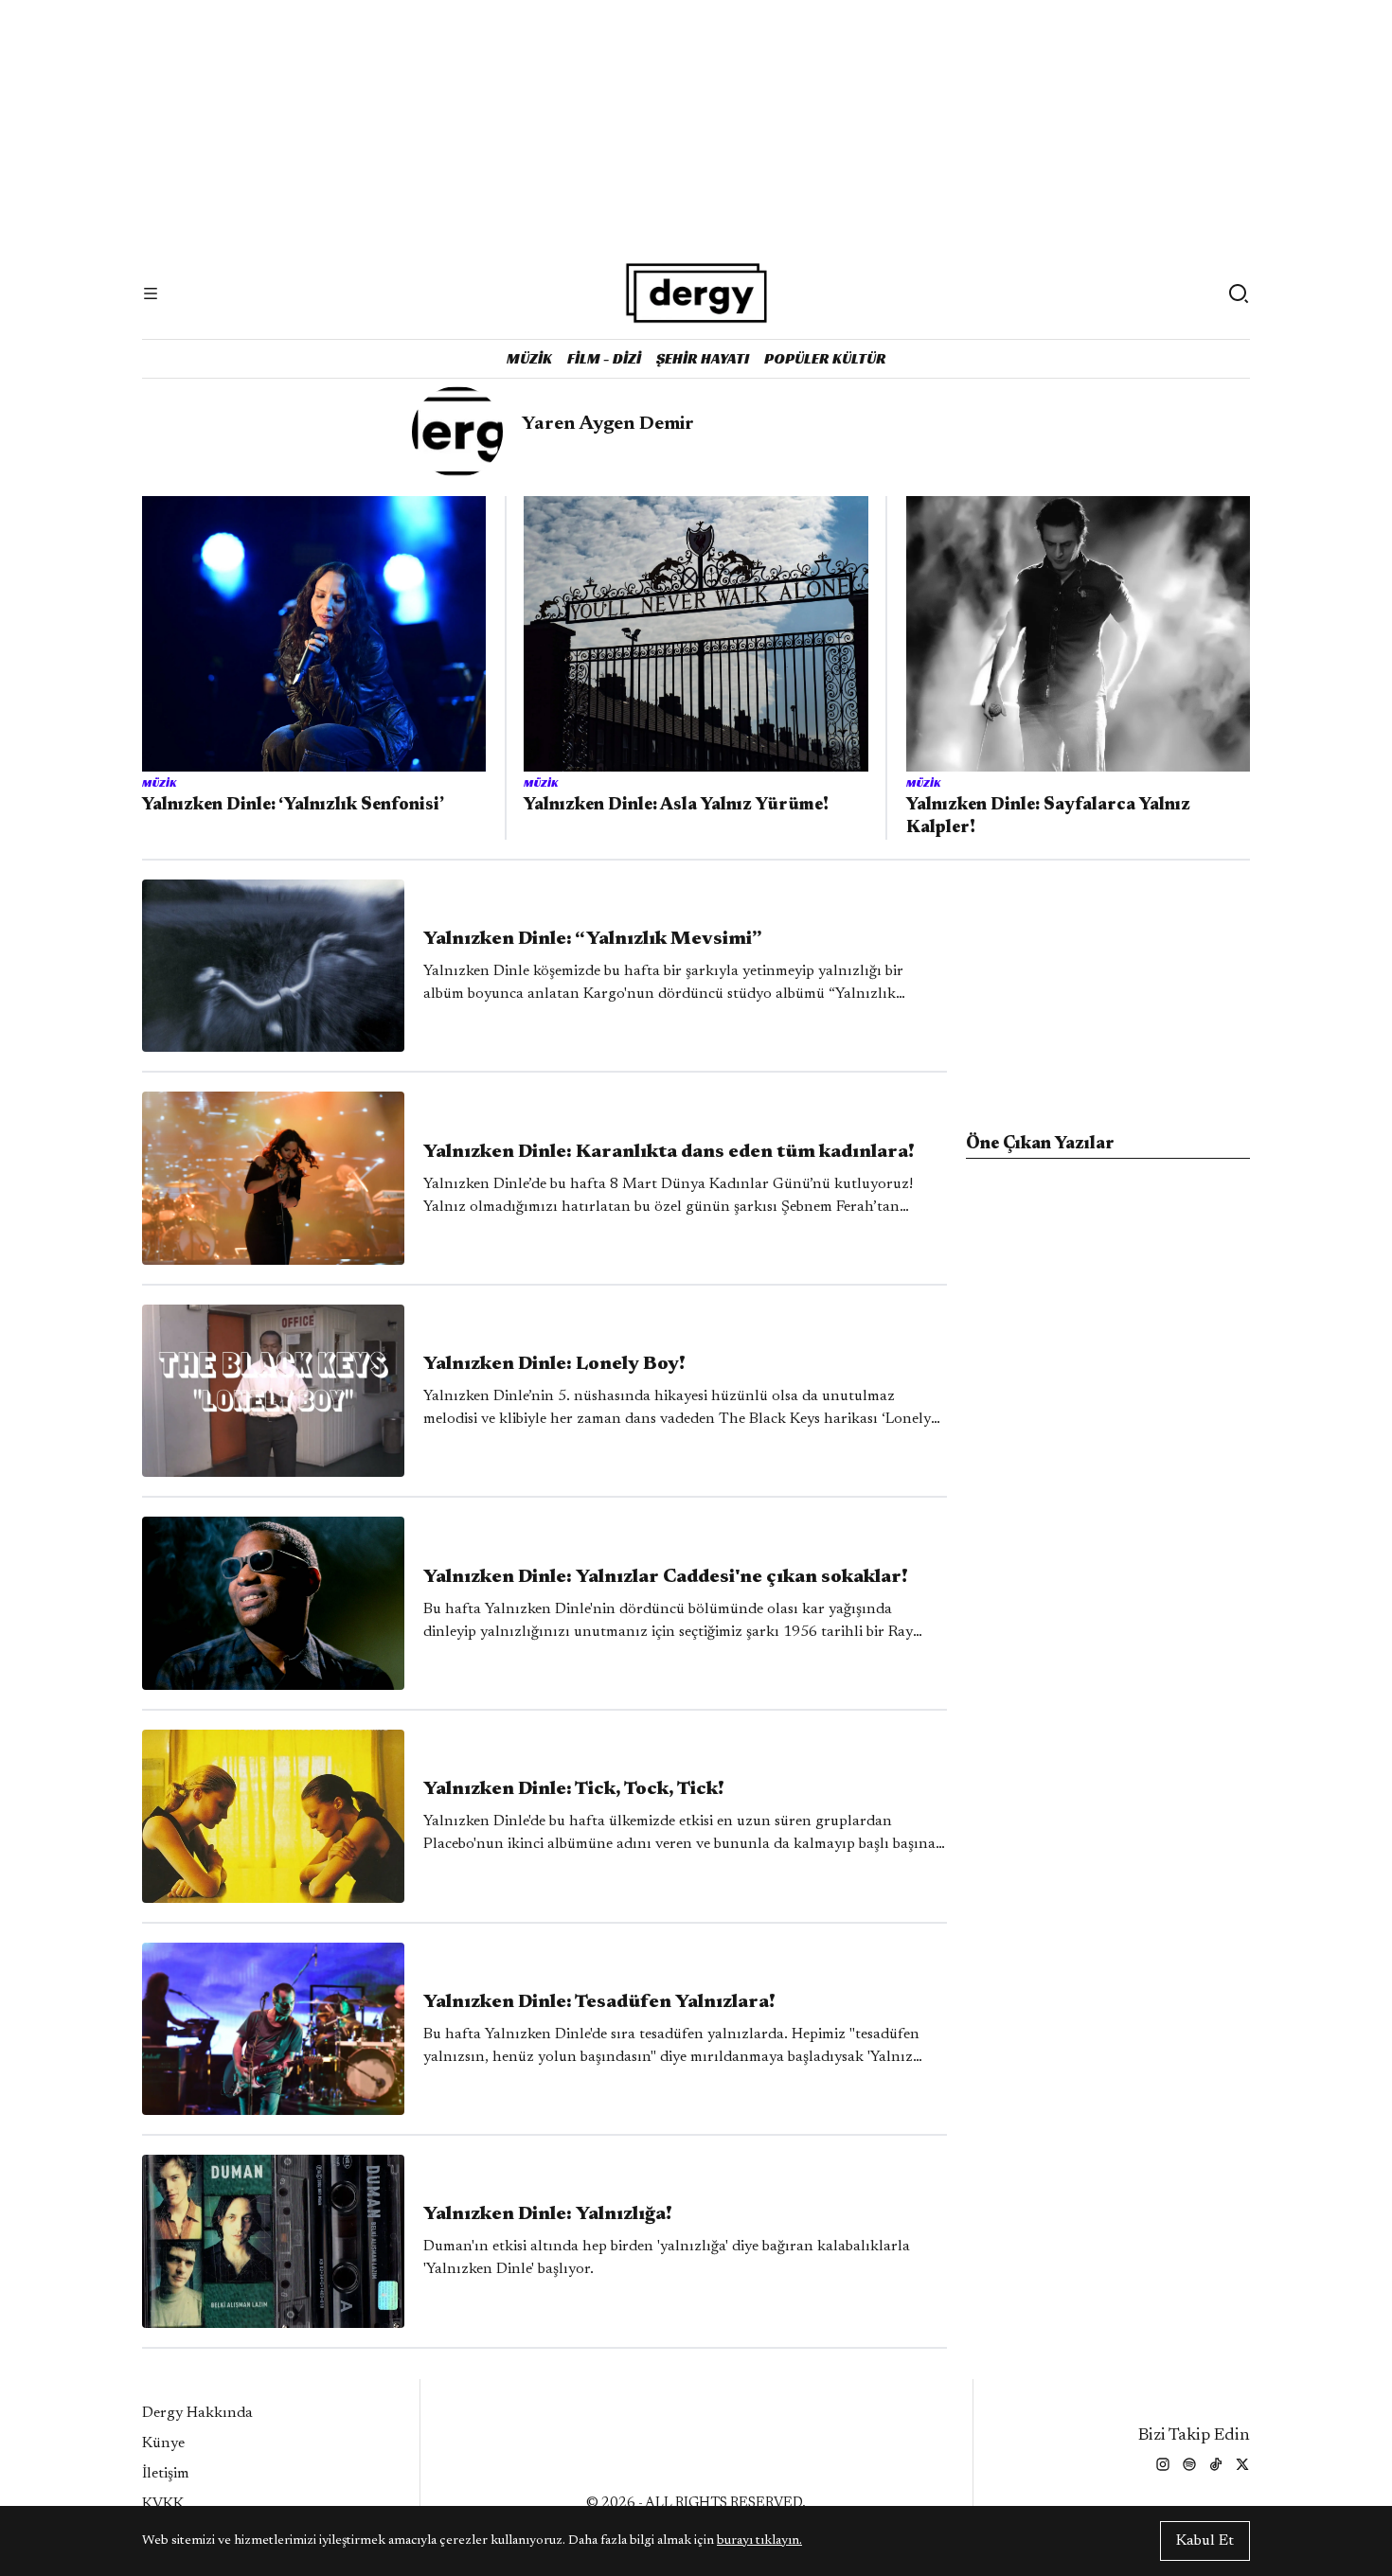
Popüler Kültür (825, 358)
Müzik (529, 358)
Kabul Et (1205, 2541)
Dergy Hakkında (197, 2413)
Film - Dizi (604, 358)
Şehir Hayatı (703, 358)
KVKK (163, 2504)
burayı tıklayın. (759, 2541)
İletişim (166, 2474)
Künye (163, 2443)
